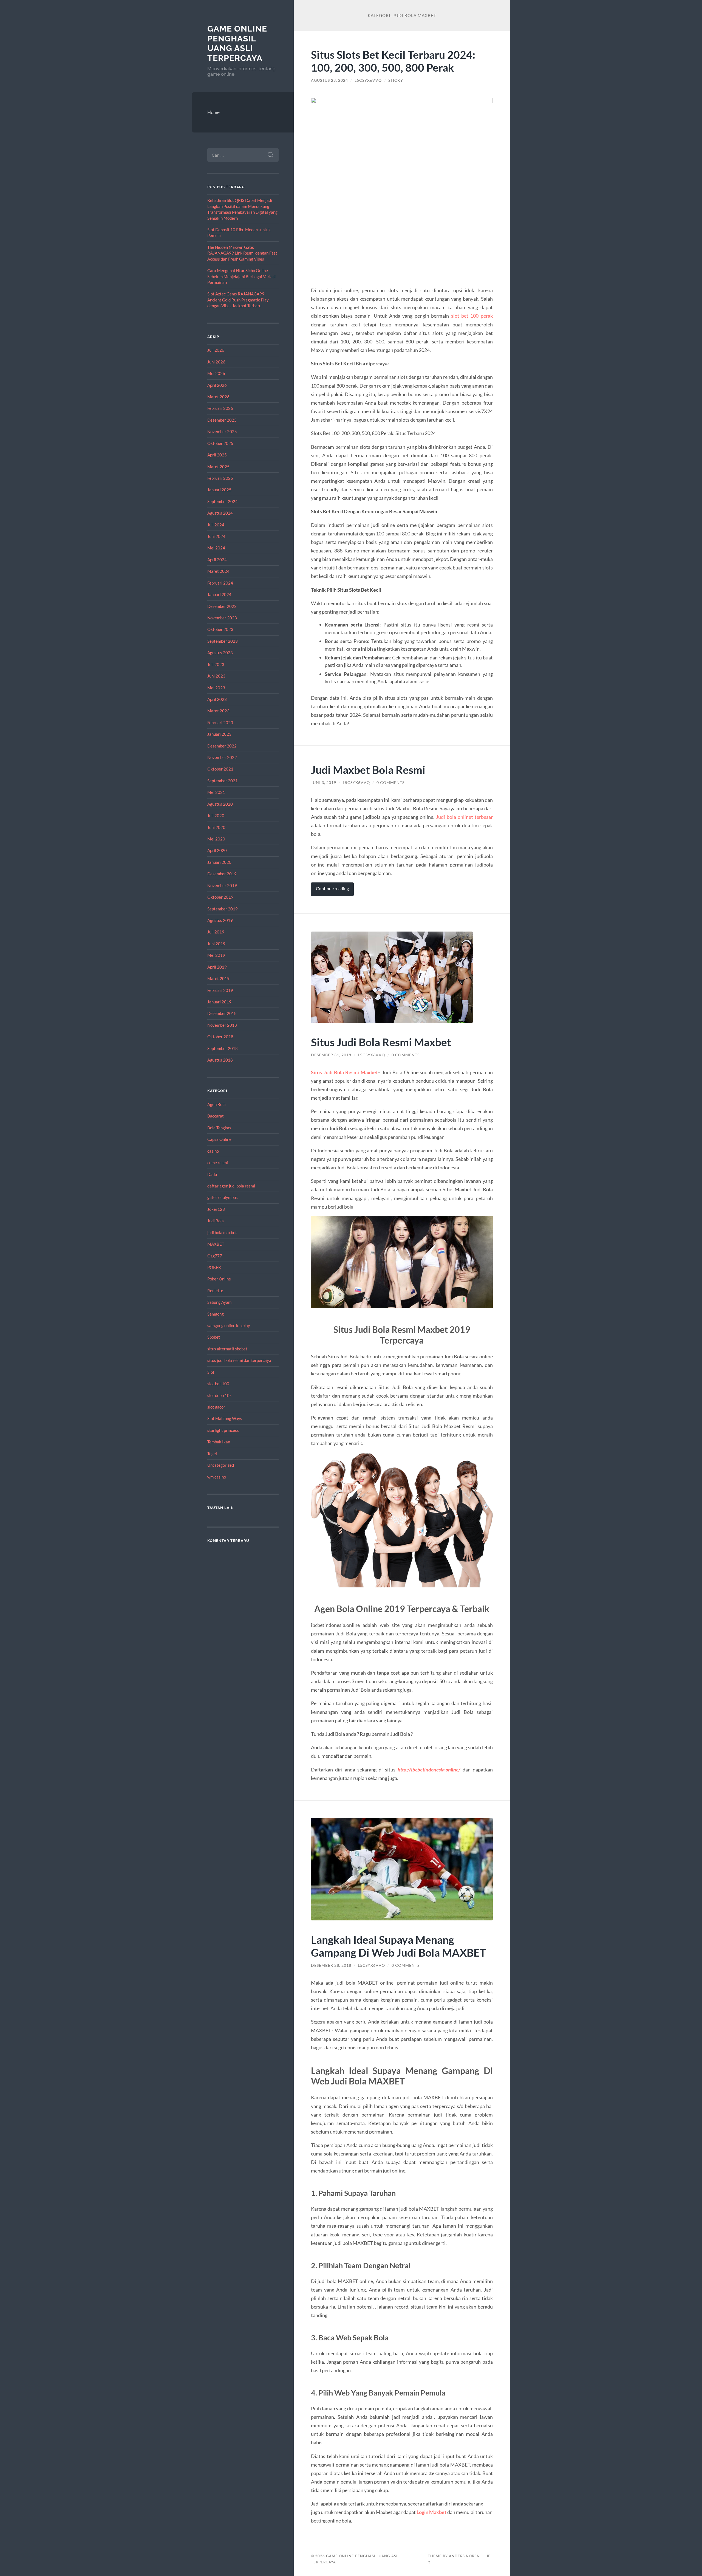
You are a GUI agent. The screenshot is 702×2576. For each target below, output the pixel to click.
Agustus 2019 (220, 920)
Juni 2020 (216, 827)
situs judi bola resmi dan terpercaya (239, 1360)
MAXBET (216, 1244)
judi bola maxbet (222, 1232)
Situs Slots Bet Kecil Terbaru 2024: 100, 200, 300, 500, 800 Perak (393, 61)
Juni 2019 (216, 944)
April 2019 (217, 967)
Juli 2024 (216, 525)
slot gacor (216, 1407)
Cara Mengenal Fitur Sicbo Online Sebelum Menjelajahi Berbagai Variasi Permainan (241, 276)
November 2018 (222, 1025)
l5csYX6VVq (368, 80)
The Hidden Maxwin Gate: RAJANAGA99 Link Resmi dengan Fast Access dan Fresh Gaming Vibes (242, 253)
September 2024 (223, 501)
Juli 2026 (216, 350)
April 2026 (217, 385)
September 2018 (223, 1048)
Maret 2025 (218, 467)
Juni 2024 (216, 536)
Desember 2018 (222, 1013)
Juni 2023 (216, 676)
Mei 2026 (216, 373)
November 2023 (222, 618)
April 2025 (217, 455)
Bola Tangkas (219, 1128)
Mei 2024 (216, 548)
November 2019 (222, 885)
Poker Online (219, 1279)
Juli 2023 (216, 664)
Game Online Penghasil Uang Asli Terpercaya (237, 43)
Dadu (212, 1174)
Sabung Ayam (219, 1302)
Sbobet (214, 1337)
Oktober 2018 (220, 1037)
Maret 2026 (218, 397)
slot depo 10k (220, 1395)
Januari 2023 (219, 734)
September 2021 (223, 781)
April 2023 (217, 699)
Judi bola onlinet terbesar (464, 817)
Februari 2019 (220, 990)
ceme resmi (218, 1163)
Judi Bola (216, 1221)
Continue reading (332, 888)
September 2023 (223, 641)
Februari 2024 (220, 583)
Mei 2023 (216, 688)
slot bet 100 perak (472, 316)
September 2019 (223, 909)
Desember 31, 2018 (331, 1055)
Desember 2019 (222, 874)
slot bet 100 (218, 1384)
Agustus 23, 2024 (329, 80)
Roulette (215, 1291)
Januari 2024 (219, 594)
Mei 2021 (216, 792)
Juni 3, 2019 (324, 783)
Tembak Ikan (219, 1442)
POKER (214, 1267)
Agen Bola (216, 1104)
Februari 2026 (220, 408)
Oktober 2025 (220, 443)
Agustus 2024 (220, 513)
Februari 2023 (220, 723)
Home (213, 112)
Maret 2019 (218, 978)
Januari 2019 (219, 1002)
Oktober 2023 (220, 629)
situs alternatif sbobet (227, 1349)
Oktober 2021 (220, 769)
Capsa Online (219, 1139)
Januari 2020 (219, 862)
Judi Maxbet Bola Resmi (368, 770)
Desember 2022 (222, 746)
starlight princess (223, 1430)
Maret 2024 (218, 571)
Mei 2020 (216, 839)
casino (213, 1151)
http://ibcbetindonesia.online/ (429, 1770)
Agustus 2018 (220, 1060)
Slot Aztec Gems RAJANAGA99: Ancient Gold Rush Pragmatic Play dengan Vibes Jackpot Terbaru (238, 300)
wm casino (217, 1477)
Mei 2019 (216, 955)
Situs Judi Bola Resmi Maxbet (381, 1042)
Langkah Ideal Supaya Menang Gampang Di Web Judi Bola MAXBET (398, 1946)
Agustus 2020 (220, 804)
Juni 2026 (216, 362)
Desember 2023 (222, 606)
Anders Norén (464, 2556)
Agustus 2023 (220, 653)
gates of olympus (223, 1197)
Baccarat (216, 1116)
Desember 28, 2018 (331, 1965)
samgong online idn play (229, 1325)
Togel (212, 1454)
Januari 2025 (219, 490)
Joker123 (216, 1209)
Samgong (216, 1314)
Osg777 (215, 1256)
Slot (211, 1372)
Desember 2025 (222, 420)
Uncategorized (221, 1465)
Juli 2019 (216, 932)
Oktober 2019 (220, 897)
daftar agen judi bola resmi (231, 1186)
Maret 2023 (218, 711)
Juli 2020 (216, 816)
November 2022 (222, 757)
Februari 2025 (220, 478)
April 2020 (217, 850)
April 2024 (217, 560)
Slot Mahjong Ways (225, 1418)
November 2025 (222, 431)
